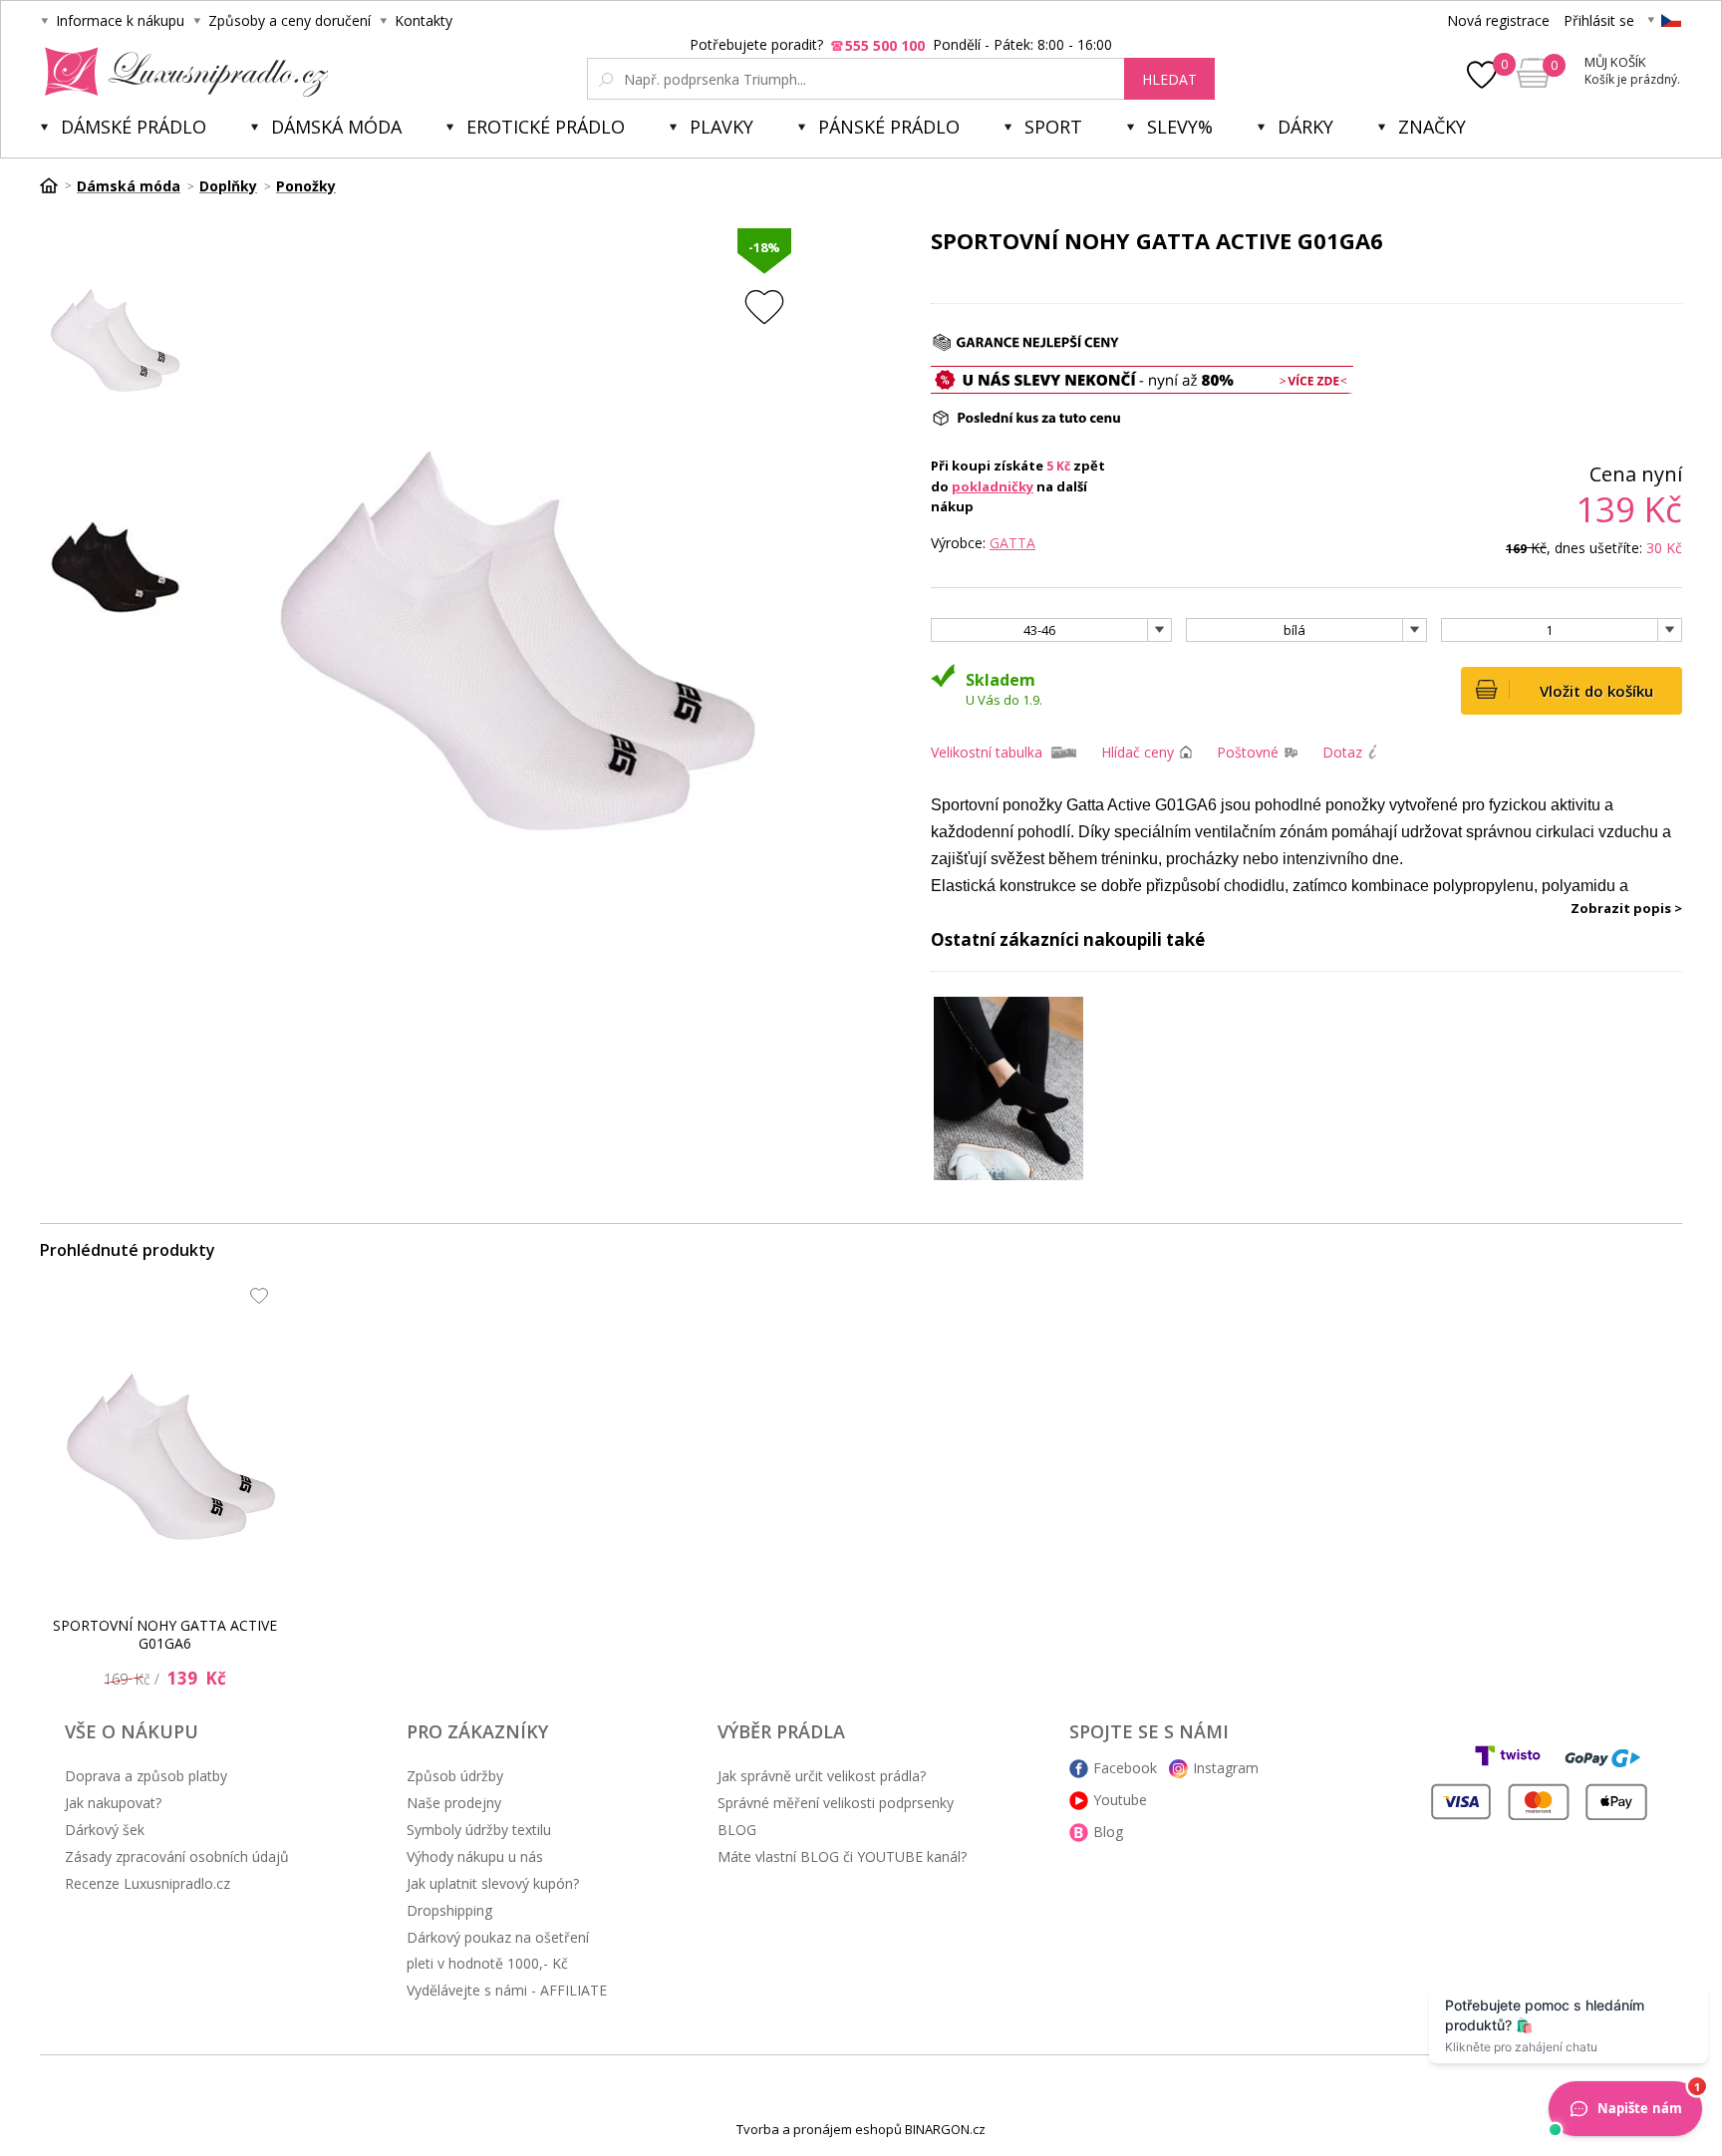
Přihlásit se (1599, 20)
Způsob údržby (455, 1776)
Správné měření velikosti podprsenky (836, 1803)
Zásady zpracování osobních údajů (177, 1856)
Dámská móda (336, 127)
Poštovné (1248, 752)
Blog (1108, 1832)
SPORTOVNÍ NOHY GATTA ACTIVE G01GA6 (165, 1634)
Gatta (1012, 543)
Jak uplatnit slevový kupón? (493, 1883)
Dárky (1305, 127)
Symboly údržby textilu (479, 1830)
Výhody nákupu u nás (475, 1856)
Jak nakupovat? (113, 1803)
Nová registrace (1498, 20)
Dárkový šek (105, 1830)
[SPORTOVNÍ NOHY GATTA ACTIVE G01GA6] (170, 1435)
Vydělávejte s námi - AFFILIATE (507, 1990)
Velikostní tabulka (987, 752)
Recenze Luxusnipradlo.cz (147, 1883)
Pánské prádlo (889, 127)
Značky (1432, 127)
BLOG (737, 1830)
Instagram (1226, 1768)
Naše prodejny (454, 1803)
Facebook (1125, 1768)
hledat (1169, 79)
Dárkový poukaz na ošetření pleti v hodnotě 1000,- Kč (498, 1950)
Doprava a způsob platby (146, 1776)
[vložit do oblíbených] (764, 307)
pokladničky (993, 486)
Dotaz (1342, 752)
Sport (1053, 127)
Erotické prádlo (546, 127)
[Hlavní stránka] (56, 185)
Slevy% (1180, 127)
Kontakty (424, 20)
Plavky (721, 127)
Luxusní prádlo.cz (181, 72)
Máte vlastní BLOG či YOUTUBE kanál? (842, 1856)
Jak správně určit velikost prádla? (822, 1776)
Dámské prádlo (134, 127)
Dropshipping (449, 1910)
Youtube (1120, 1800)
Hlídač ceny (1138, 752)
